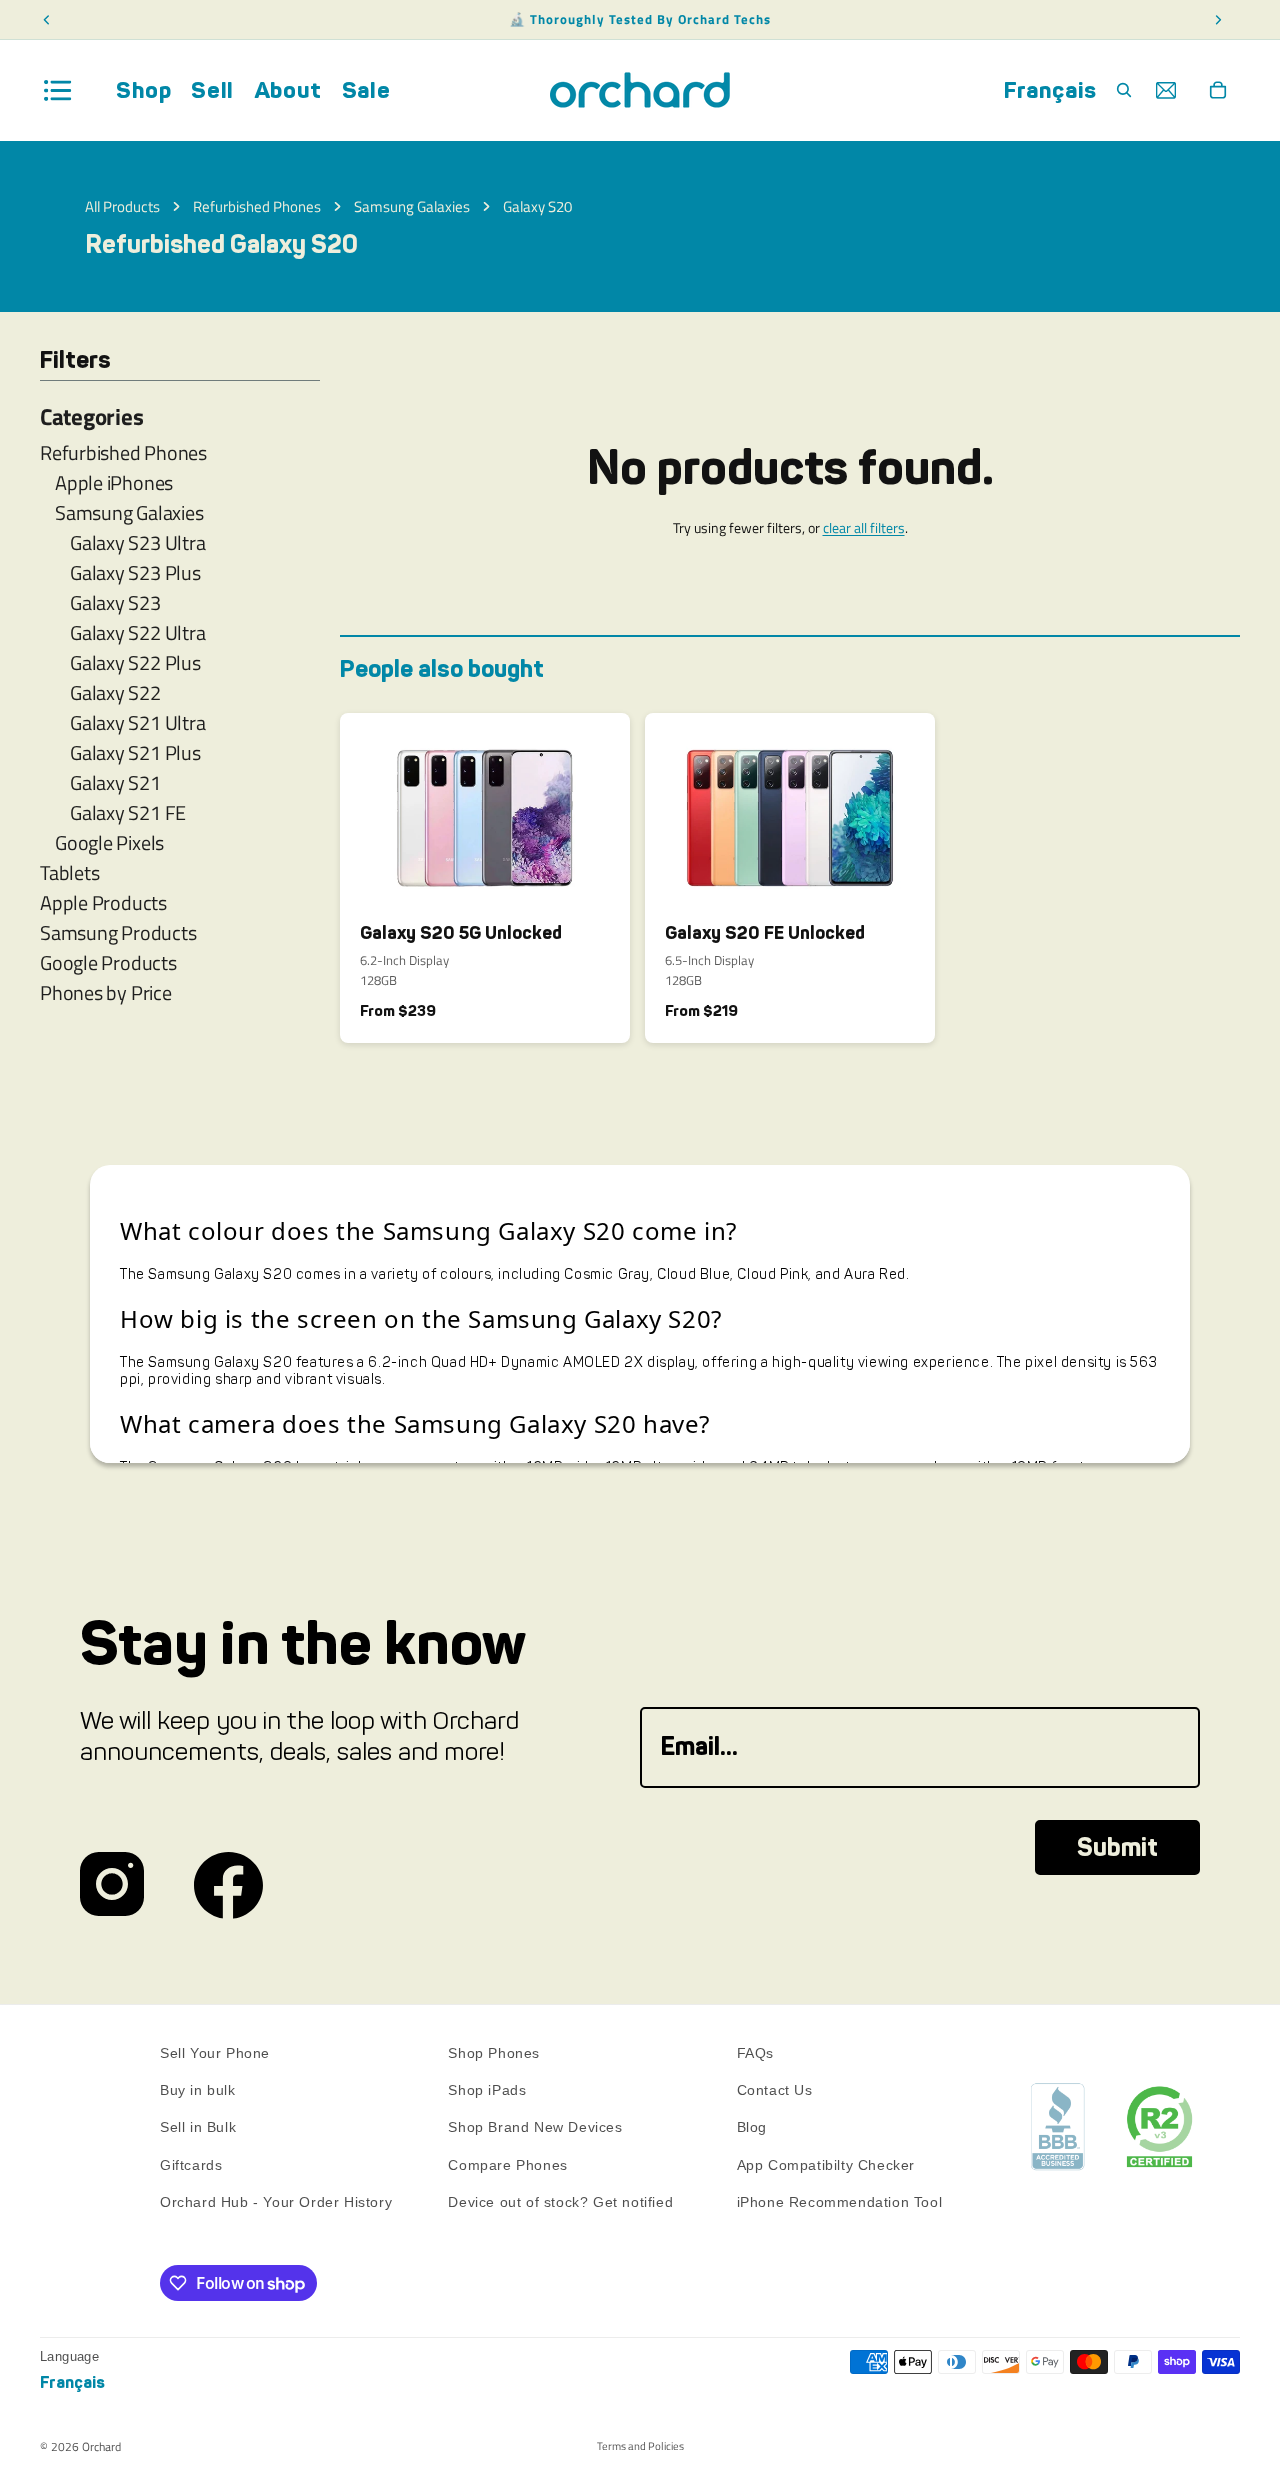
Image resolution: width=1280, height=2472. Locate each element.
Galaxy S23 (115, 603)
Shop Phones (494, 2053)
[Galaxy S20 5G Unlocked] (485, 810)
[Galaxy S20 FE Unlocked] (790, 810)
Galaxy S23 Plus (135, 573)
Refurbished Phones (257, 206)
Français (1050, 90)
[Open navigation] (58, 90)
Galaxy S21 (115, 783)
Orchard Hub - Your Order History (276, 2202)
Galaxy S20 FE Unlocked (765, 933)
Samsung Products (118, 933)
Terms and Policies (640, 2446)
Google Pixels (109, 843)
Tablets (69, 873)
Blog (752, 2128)
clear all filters (864, 527)
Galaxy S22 (115, 693)
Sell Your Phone (215, 2053)
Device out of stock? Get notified (560, 2202)
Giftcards (191, 2165)
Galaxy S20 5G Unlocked (461, 933)
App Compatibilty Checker (826, 2165)
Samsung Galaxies (412, 206)
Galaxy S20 (537, 206)
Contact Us (775, 2090)
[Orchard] (640, 90)
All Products (122, 206)
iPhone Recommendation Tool (840, 2202)
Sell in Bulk (198, 2128)
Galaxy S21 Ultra (137, 723)
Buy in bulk (198, 2090)
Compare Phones (507, 2165)
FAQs (755, 2053)
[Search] (1124, 90)
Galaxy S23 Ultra (137, 543)
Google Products (108, 963)
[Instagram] (112, 1885)
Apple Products (103, 903)
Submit (1117, 1847)
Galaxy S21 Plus (135, 753)
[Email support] (1166, 90)
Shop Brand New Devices (535, 2128)
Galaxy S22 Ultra (137, 633)
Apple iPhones (114, 483)
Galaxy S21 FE (128, 813)
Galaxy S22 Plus (135, 663)
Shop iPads (487, 2090)
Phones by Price (106, 993)
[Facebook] (228, 1885)
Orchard (101, 2446)
